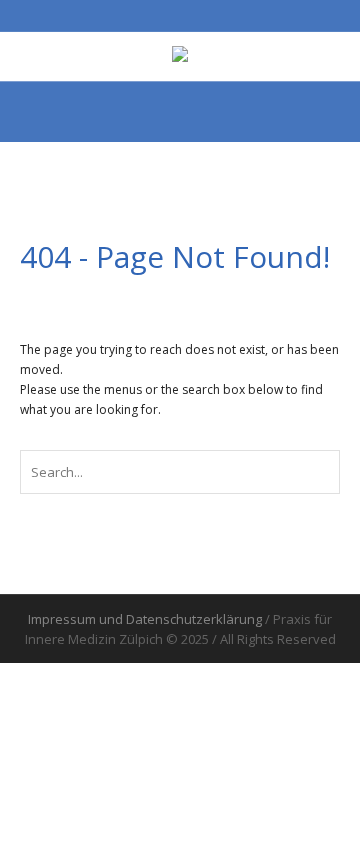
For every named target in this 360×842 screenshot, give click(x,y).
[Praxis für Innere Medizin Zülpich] (180, 56)
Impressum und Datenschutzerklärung (145, 619)
